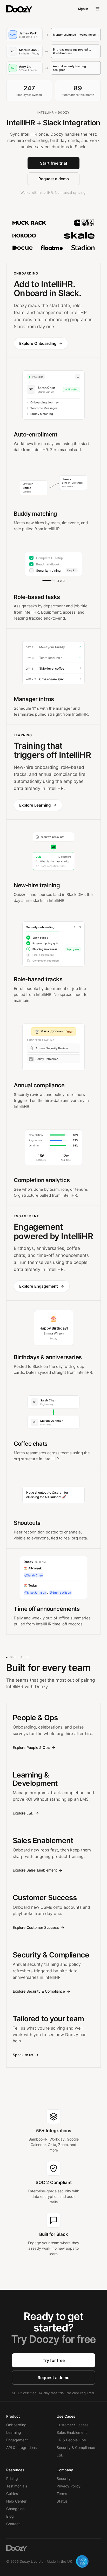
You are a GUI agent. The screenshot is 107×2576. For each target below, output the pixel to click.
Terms (62, 2494)
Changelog (15, 2509)
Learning (14, 2432)
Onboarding (16, 2425)
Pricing (12, 2478)
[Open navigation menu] (98, 9)
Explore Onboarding (38, 343)
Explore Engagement (39, 1286)
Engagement (17, 2440)
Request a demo (54, 179)
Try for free (54, 2360)
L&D (60, 2455)
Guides (12, 2494)
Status (62, 2501)
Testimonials (17, 2486)
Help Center (16, 2501)
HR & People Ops (71, 2440)
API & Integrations (21, 2447)
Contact (13, 2524)
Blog (10, 2516)
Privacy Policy (69, 2486)
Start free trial (53, 163)
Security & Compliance (76, 2447)
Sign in (83, 9)
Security (64, 2478)
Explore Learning (35, 805)
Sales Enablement (72, 2432)
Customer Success (72, 2425)
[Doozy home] (19, 9)
